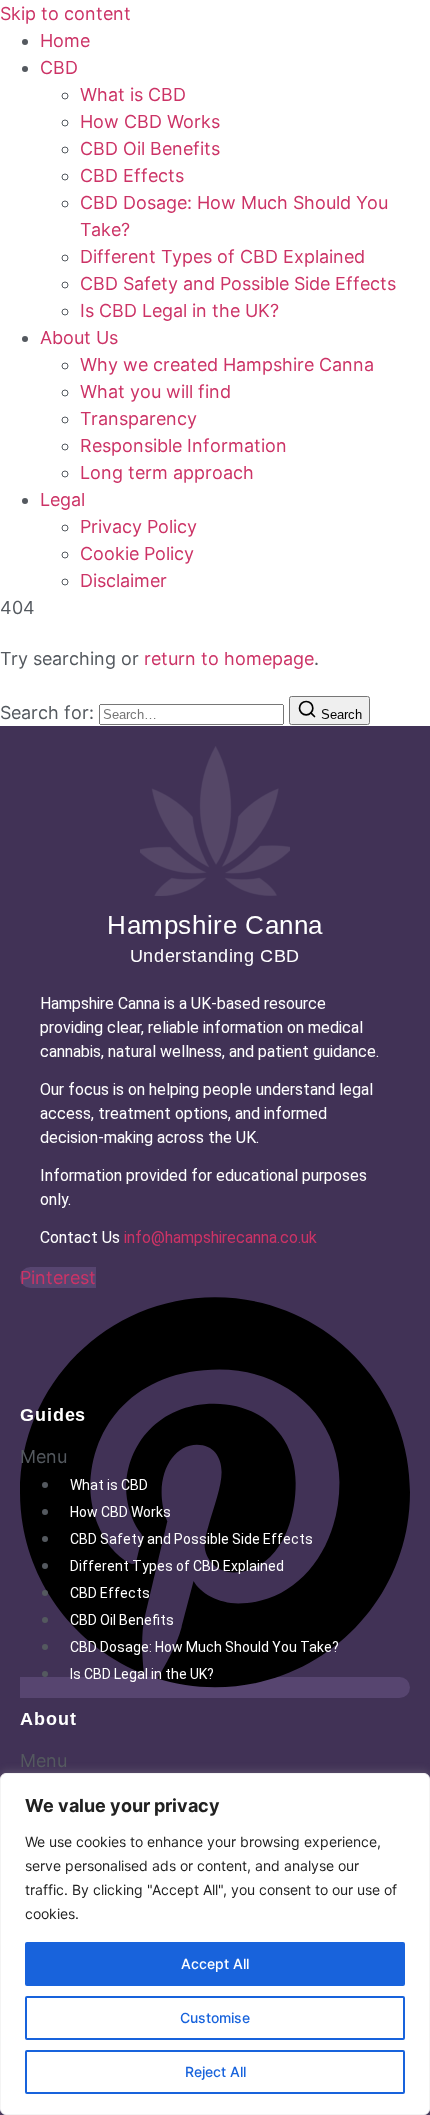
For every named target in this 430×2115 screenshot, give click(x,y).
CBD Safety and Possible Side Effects (238, 283)
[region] (215, 1944)
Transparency (138, 418)
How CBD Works (150, 121)
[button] (215, 1456)
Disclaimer (123, 580)
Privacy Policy (138, 526)
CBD (59, 67)
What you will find (155, 391)
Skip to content (65, 13)
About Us (79, 337)
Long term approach (167, 472)
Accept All (215, 1963)
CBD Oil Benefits (150, 148)
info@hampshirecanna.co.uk (220, 1237)
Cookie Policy (137, 553)
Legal (62, 499)
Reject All (215, 2071)
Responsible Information (183, 445)
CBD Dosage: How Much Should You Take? (204, 1647)
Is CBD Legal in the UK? (179, 310)
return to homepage (229, 658)
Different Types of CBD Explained (222, 256)
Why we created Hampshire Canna (227, 364)
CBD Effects (132, 175)
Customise (215, 2017)
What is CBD (133, 94)
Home (65, 40)
